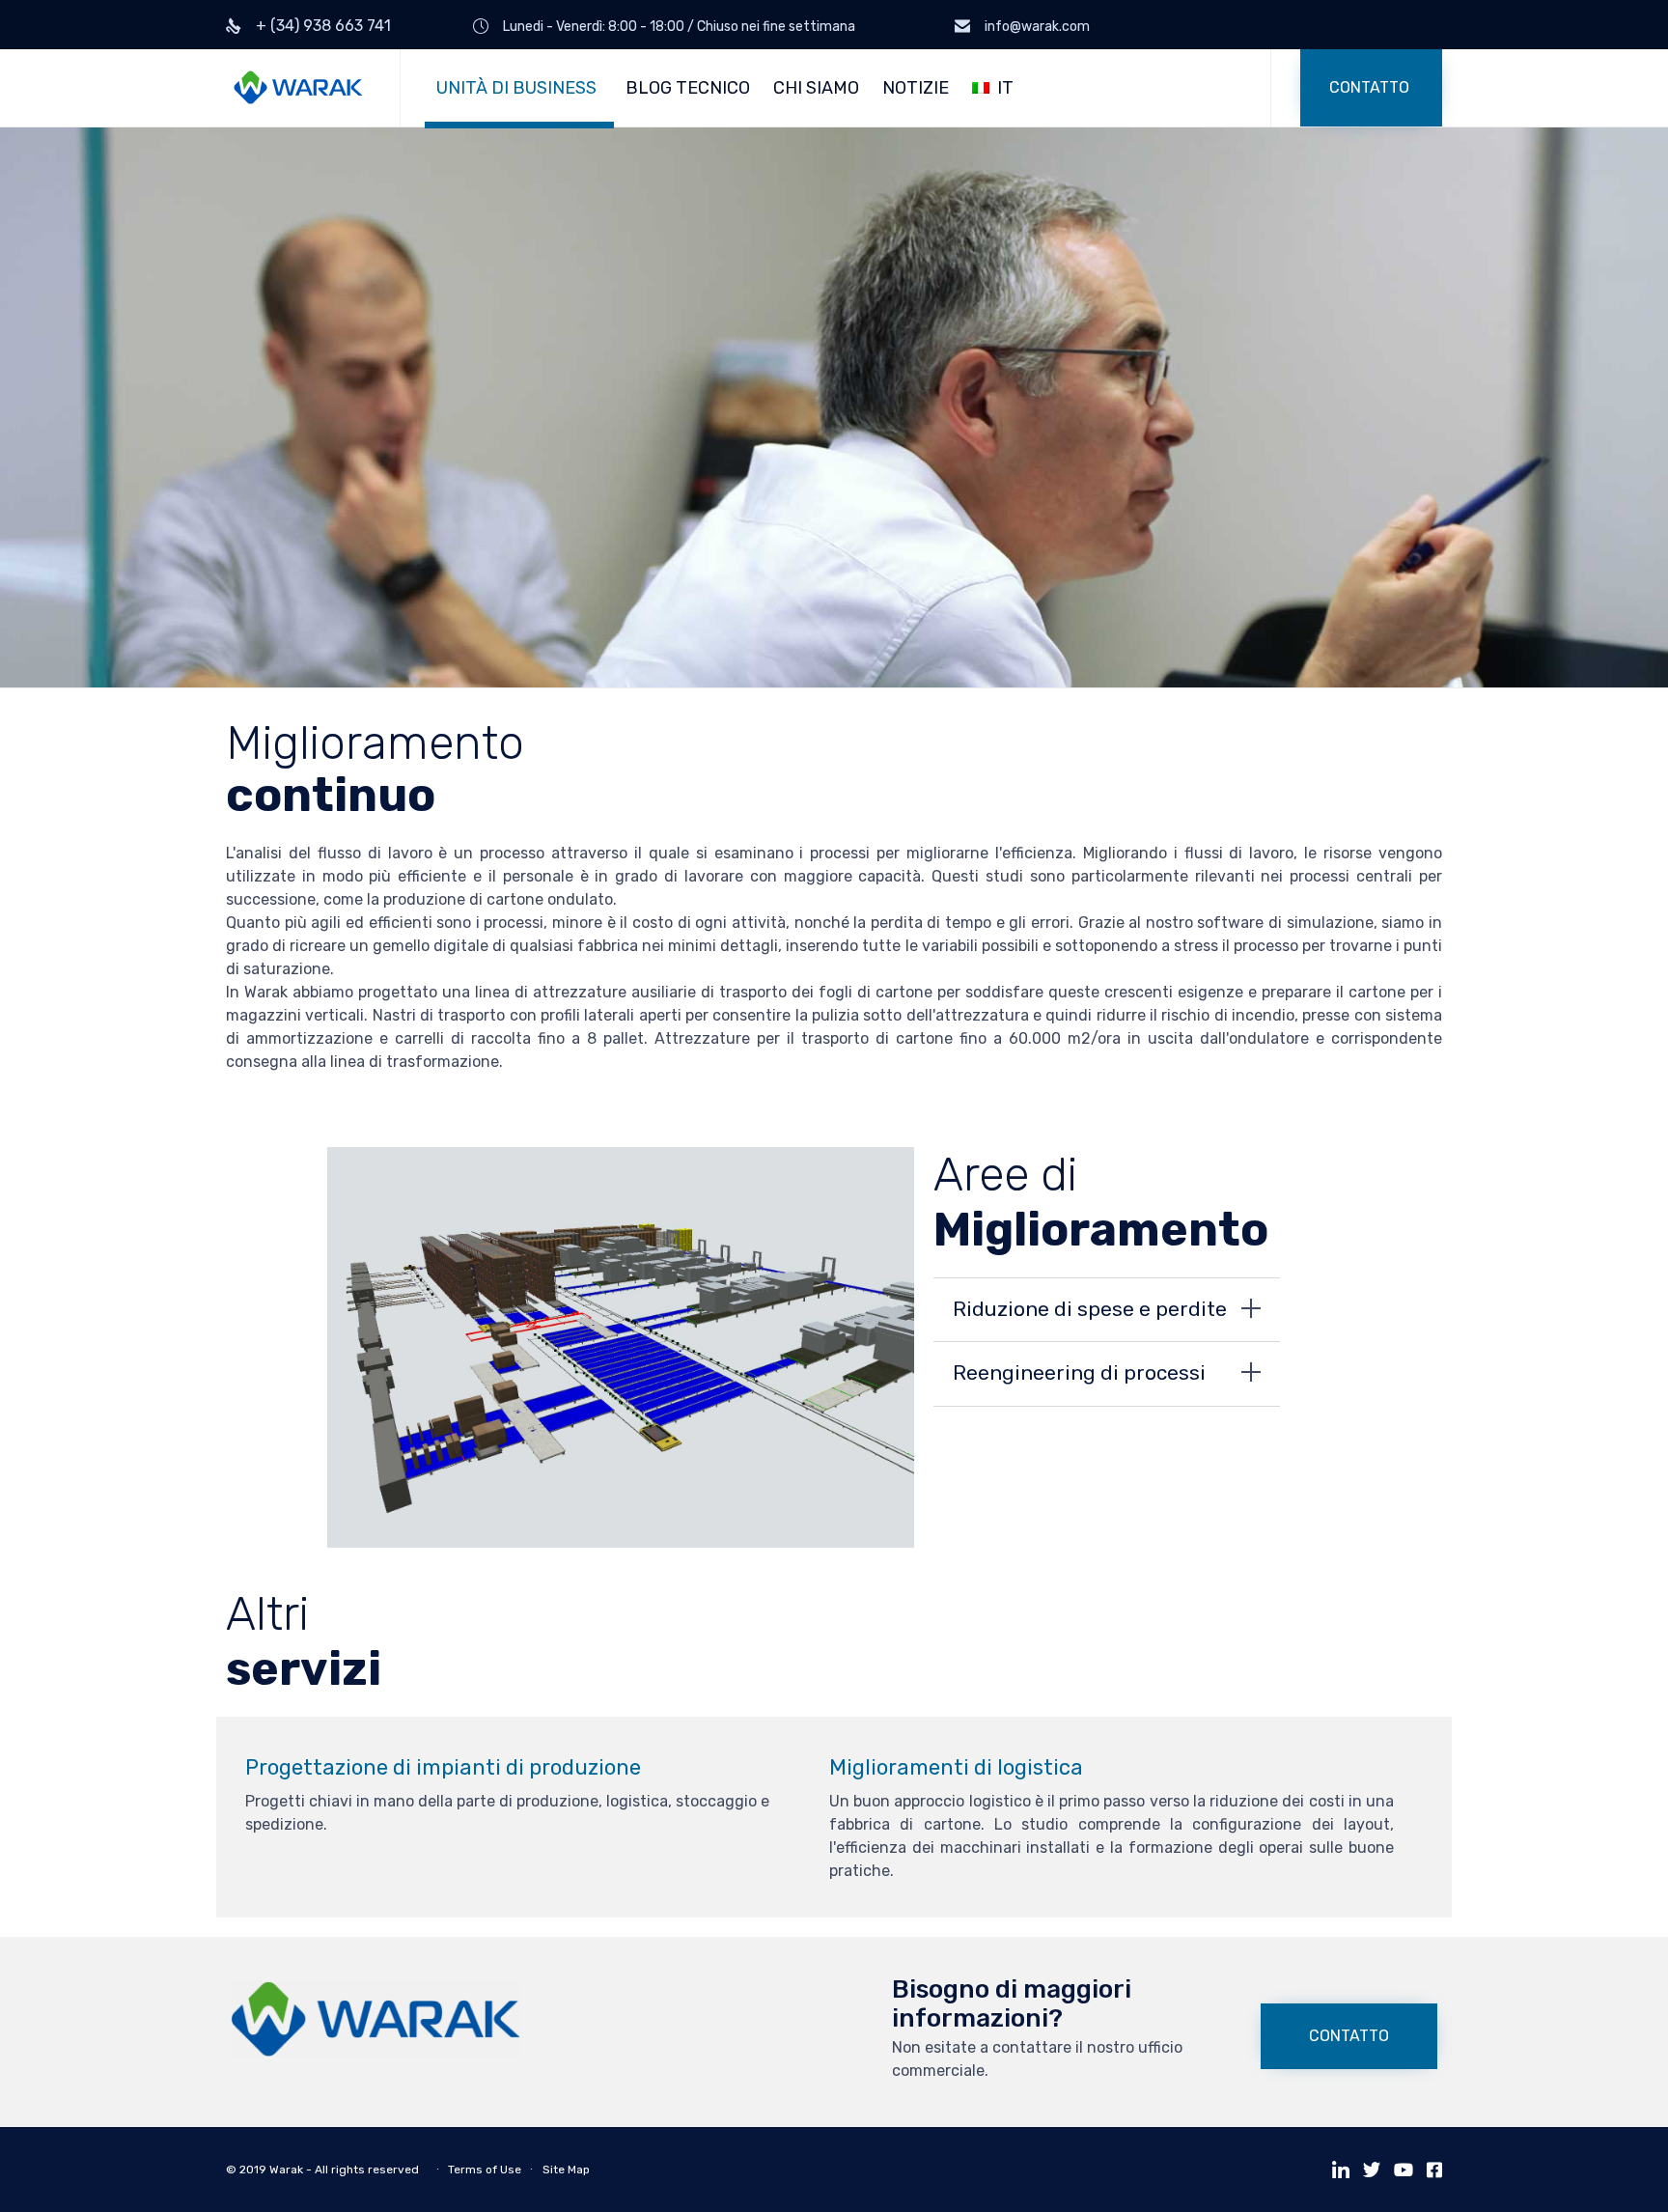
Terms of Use (485, 2170)
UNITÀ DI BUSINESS (516, 88)
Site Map (566, 2170)
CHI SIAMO (816, 88)
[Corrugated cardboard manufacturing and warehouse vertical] (375, 2052)
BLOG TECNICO (688, 88)
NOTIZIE (916, 88)
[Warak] (298, 88)
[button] (1371, 88)
